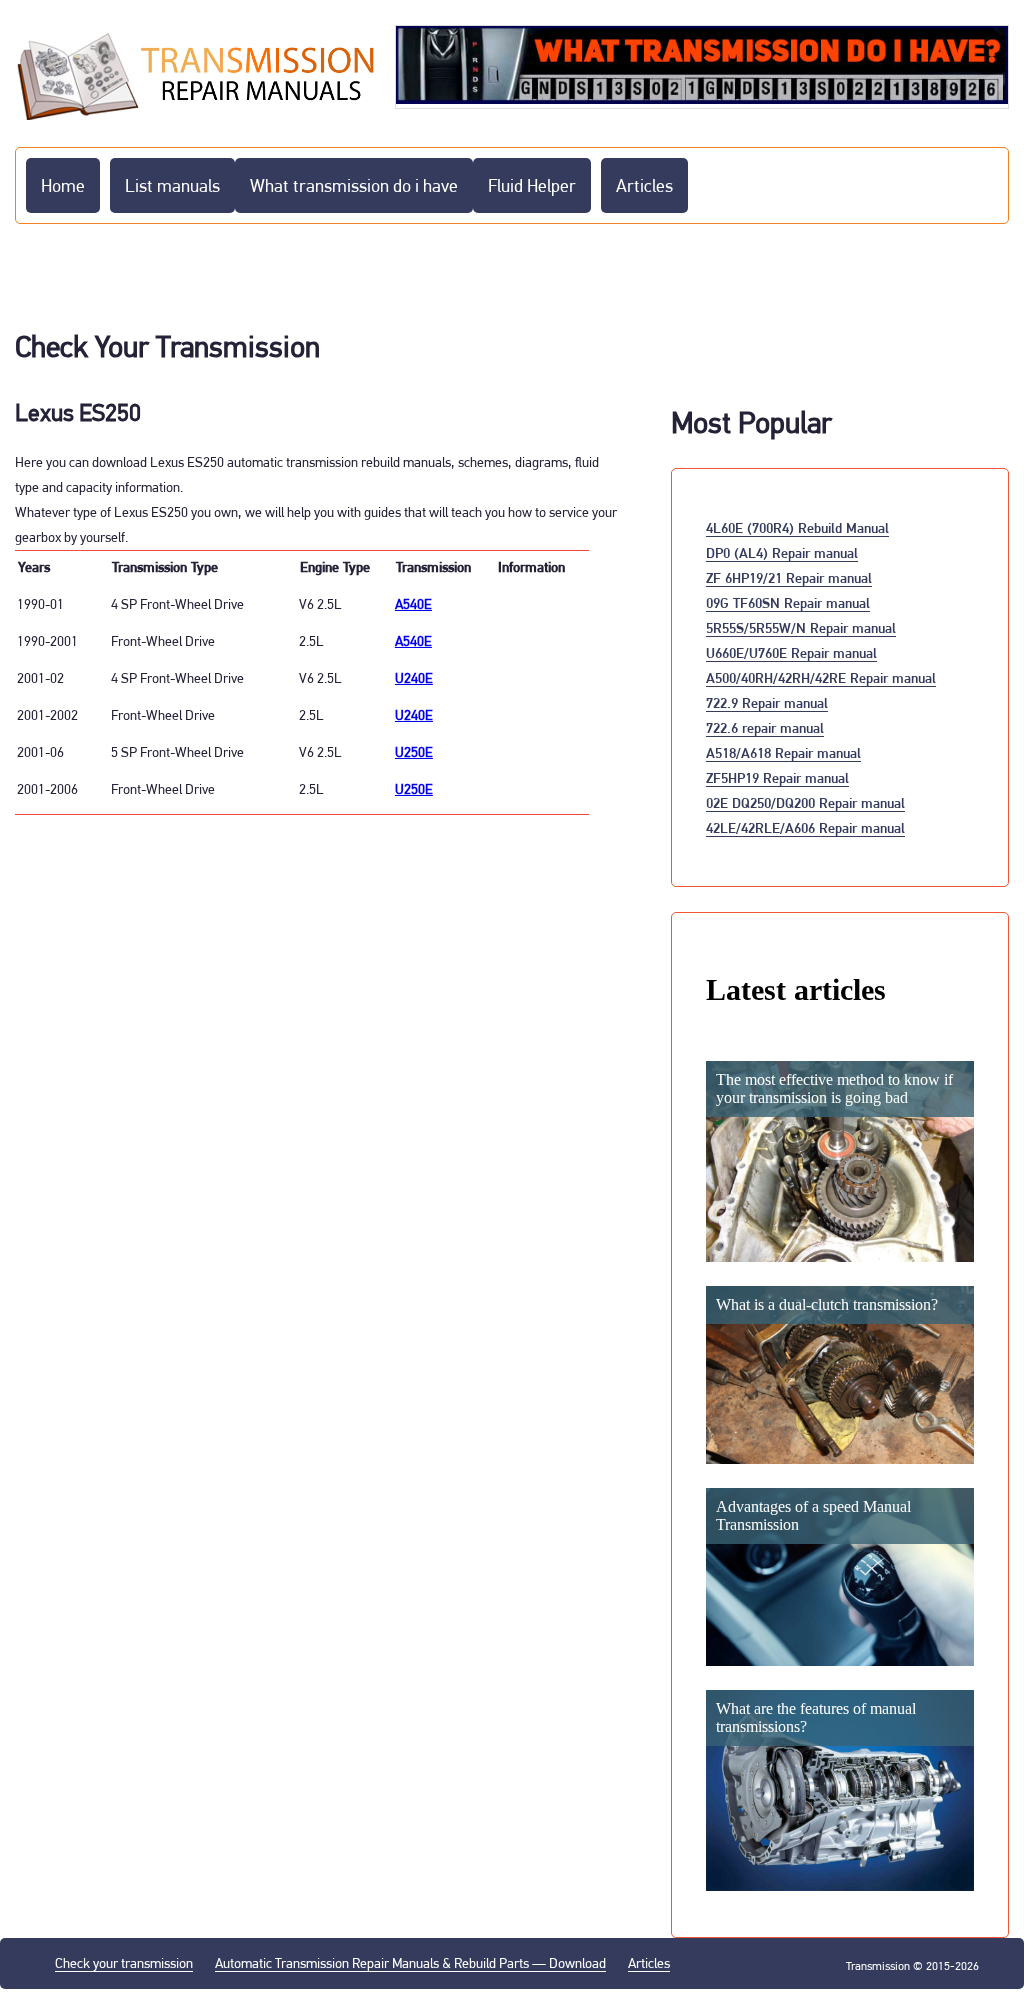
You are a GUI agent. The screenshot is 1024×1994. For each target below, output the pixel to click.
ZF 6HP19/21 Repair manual (789, 577)
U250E (414, 752)
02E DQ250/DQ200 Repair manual (805, 802)
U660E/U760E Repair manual (791, 652)
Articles (644, 185)
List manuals (172, 185)
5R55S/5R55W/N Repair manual (801, 627)
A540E (413, 604)
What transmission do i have (354, 185)
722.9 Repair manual (767, 702)
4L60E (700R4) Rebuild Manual (797, 527)
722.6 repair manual (765, 727)
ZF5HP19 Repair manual (777, 777)
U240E (414, 678)
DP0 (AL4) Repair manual (782, 552)
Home (63, 185)
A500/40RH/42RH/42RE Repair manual (821, 677)
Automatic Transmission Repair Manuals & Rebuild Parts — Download (410, 1963)
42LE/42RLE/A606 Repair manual (805, 827)
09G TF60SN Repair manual (788, 602)
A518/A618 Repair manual (783, 752)
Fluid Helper (532, 185)
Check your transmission (124, 1963)
